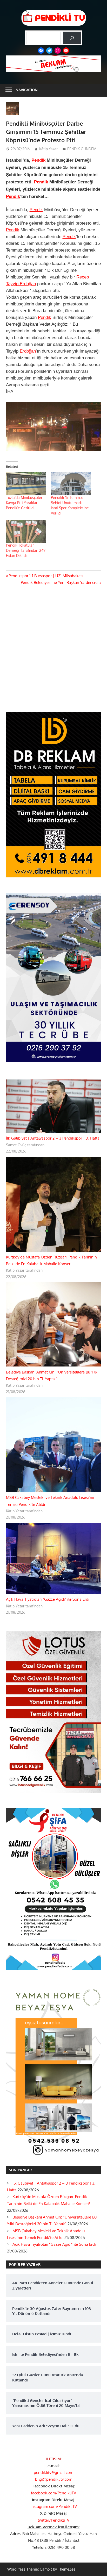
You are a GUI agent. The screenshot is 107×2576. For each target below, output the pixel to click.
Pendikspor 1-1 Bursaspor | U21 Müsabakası (46, 576)
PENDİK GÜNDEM (82, 149)
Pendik (38, 160)
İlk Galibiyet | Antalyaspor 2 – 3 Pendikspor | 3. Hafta (53, 1138)
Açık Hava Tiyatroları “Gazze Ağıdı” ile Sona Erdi (48, 1599)
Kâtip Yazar (48, 149)
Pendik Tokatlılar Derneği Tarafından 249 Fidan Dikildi (26, 550)
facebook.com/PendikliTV (53, 2493)
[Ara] (72, 38)
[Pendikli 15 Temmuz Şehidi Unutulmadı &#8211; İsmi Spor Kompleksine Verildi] (71, 484)
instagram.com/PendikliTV (54, 2506)
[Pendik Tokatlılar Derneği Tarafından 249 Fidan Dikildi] (26, 531)
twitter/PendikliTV (53, 2520)
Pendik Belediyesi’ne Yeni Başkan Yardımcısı (60, 582)
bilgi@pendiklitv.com (54, 2479)
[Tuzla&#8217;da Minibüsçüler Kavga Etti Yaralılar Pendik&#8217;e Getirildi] (26, 484)
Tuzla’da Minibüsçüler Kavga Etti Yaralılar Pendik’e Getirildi (24, 503)
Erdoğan (28, 351)
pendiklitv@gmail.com (53, 2473)
